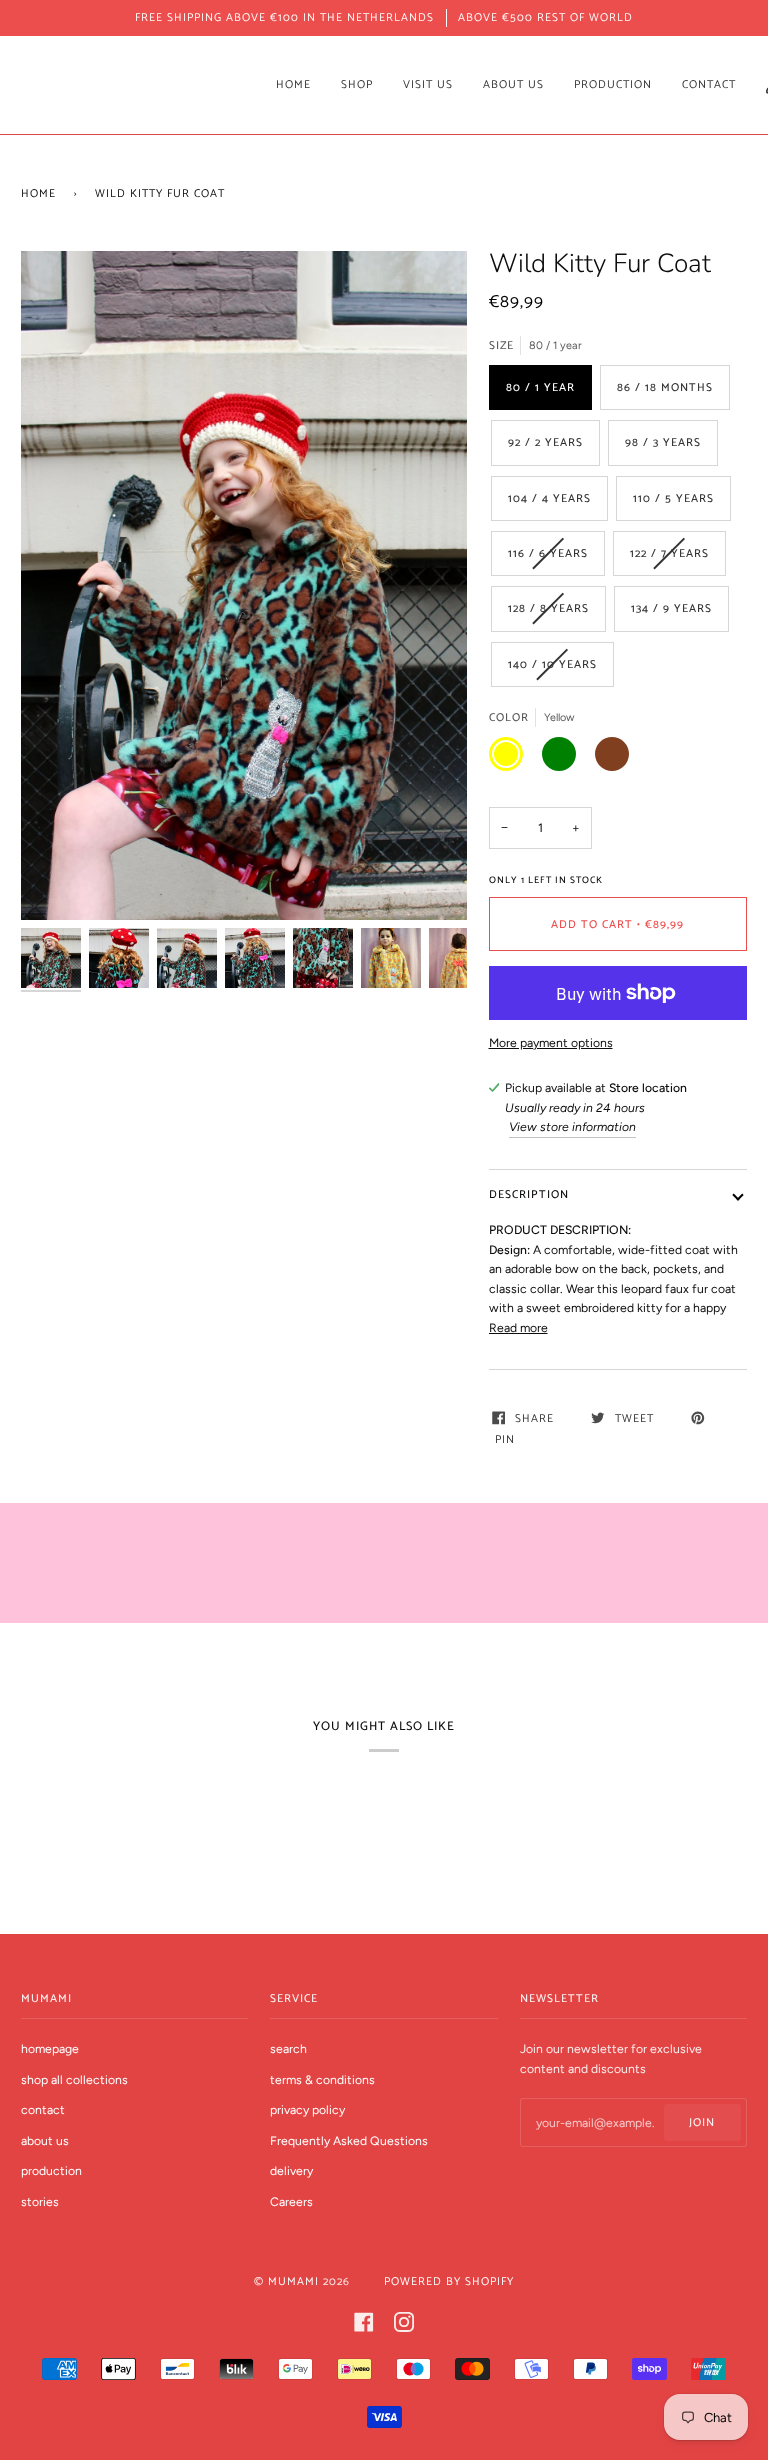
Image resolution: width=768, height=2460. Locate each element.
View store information (572, 1126)
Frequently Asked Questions (349, 2140)
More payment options (551, 1042)
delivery (291, 2170)
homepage (50, 2048)
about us (45, 2140)
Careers (291, 2201)
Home (38, 193)
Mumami (293, 2281)
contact (43, 2109)
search (288, 2048)
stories (40, 2201)
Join (702, 2122)
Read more (518, 1327)
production (51, 2170)
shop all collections (74, 2079)
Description (529, 1194)
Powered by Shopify (449, 2281)
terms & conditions (322, 2079)
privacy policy (307, 2109)
